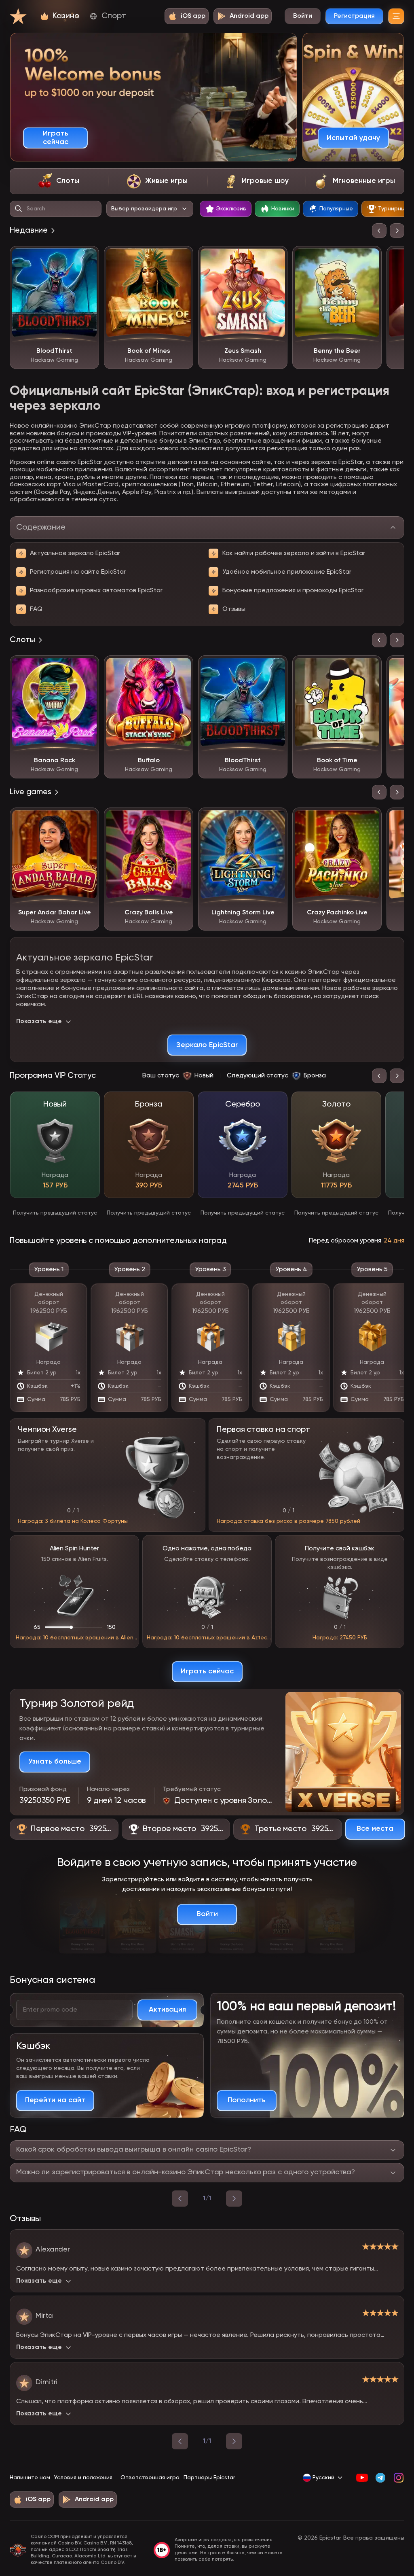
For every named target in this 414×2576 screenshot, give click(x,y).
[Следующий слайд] (397, 231)
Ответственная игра (150, 2478)
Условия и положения (83, 2478)
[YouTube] (362, 2478)
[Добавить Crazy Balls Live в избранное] (181, 820)
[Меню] (396, 16)
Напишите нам (30, 2478)
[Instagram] (398, 2478)
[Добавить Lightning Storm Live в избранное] (275, 820)
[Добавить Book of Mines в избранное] (181, 258)
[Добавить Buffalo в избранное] (181, 668)
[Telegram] (380, 2478)
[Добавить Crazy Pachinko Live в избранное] (370, 820)
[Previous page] (180, 2441)
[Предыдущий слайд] (379, 231)
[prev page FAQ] (180, 2199)
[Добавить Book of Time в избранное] (370, 668)
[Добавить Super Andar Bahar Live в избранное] (87, 820)
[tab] (59, 181)
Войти (303, 16)
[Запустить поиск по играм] (19, 209)
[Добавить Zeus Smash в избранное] (275, 258)
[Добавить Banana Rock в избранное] (87, 668)
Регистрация (354, 16)
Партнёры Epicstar (209, 2478)
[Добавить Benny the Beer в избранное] (370, 258)
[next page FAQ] (234, 2199)
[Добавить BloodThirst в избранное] (87, 258)
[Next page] (234, 2441)
